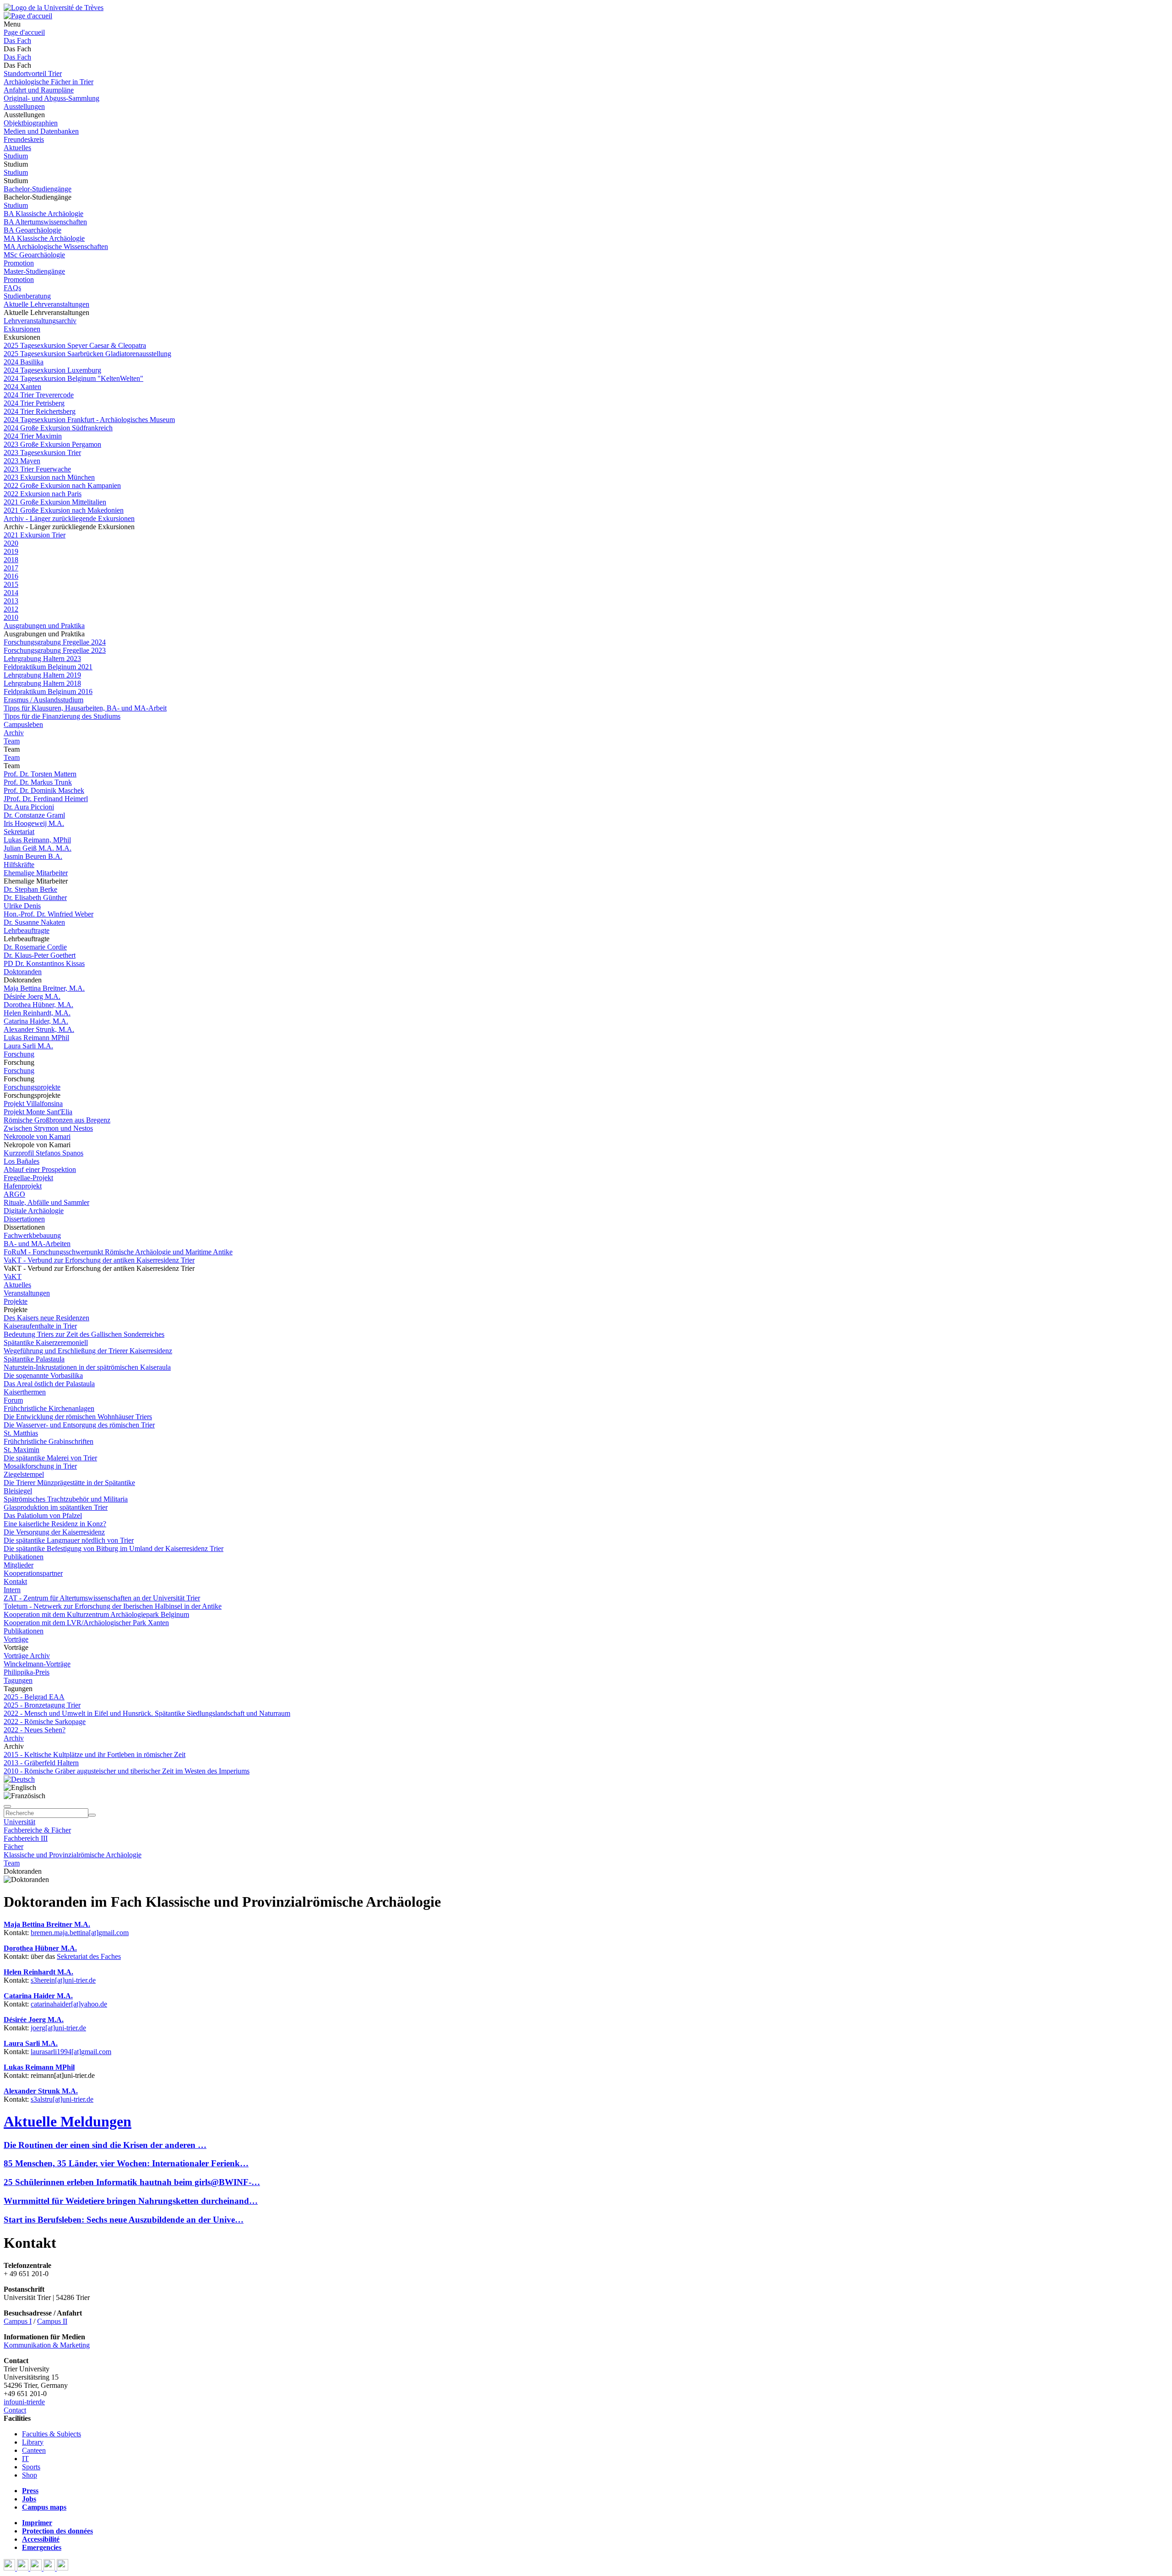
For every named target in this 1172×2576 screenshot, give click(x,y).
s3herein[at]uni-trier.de (63, 1980)
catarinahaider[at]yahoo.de (69, 2004)
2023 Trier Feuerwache (37, 469)
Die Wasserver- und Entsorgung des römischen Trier (79, 1425)
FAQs (12, 288)
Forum (13, 1400)
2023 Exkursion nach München (49, 477)
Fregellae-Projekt (28, 1178)
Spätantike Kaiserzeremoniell (46, 1342)
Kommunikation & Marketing (47, 2345)
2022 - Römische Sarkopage (45, 1722)
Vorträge (16, 1639)
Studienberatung (27, 296)
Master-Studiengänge (34, 271)
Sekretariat (19, 832)
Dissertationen (24, 1219)
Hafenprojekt (23, 1186)
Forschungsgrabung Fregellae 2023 (55, 650)
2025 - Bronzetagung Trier (42, 1705)
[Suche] (7, 1806)
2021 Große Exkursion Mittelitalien (55, 502)
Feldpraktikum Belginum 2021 (48, 667)
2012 (11, 609)
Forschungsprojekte (32, 1087)
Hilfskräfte (19, 865)
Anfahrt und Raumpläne (39, 90)
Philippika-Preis (27, 1672)
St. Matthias (21, 1433)
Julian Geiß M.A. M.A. (38, 848)
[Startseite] (54, 8)
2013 (11, 601)
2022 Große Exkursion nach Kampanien (62, 485)
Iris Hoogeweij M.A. (34, 823)
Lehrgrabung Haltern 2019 (42, 675)
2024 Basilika (24, 362)
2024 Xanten (22, 387)
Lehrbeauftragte (27, 930)
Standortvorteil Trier (33, 73)
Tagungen (18, 1680)
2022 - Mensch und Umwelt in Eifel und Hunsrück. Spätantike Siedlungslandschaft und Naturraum (147, 1713)
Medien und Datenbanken (41, 131)
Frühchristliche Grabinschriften (49, 1441)
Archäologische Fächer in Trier (49, 82)
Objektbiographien (31, 123)
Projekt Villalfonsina (33, 1104)
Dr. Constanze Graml (34, 815)
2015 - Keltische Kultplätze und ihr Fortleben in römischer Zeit (95, 1754)
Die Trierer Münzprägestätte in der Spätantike (69, 1483)
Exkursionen (22, 329)
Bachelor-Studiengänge (38, 189)
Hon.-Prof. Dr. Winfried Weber (49, 914)
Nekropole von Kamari (37, 1136)
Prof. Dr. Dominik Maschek (44, 790)
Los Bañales (22, 1161)
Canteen (34, 2450)
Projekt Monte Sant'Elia (38, 1112)
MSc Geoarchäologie (34, 255)
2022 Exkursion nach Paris (43, 494)
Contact (15, 2410)
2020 (11, 543)
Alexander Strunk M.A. (41, 2091)
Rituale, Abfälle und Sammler (46, 1202)
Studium (16, 156)
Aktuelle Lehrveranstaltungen (46, 304)
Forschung (19, 1054)
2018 (11, 560)
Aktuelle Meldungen (68, 2121)
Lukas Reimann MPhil (36, 1038)
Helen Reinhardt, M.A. (37, 1013)
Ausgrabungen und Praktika (44, 626)
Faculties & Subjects (52, 2434)
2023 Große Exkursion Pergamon (52, 444)
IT (25, 2459)
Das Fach (17, 41)
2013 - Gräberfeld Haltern (41, 1763)
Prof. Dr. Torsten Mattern (40, 774)
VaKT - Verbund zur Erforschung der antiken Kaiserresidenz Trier (99, 1260)
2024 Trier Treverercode (39, 395)
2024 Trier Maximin (33, 436)
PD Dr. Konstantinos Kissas (44, 963)
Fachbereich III (26, 1838)
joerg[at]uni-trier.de (58, 2028)
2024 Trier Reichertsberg (40, 411)
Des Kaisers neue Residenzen (46, 1318)
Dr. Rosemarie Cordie (35, 947)
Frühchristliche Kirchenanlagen (49, 1408)
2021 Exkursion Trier (35, 535)
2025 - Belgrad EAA (34, 1697)
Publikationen (24, 1557)
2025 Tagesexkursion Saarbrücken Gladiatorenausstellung (87, 354)
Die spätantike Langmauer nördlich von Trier (69, 1540)
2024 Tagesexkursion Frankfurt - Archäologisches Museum (89, 420)
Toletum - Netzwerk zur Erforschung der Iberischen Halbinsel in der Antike (113, 1606)
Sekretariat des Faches (89, 1956)
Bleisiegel (18, 1491)
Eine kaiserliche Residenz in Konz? (55, 1524)
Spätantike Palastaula (34, 1359)
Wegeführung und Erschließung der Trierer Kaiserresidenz (88, 1351)
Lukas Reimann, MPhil (37, 840)
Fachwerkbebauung (32, 1235)
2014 (11, 593)
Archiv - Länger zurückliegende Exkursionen (69, 518)
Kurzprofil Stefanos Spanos (43, 1153)
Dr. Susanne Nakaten (34, 922)
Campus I (18, 2321)
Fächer (14, 1847)
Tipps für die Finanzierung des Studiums (62, 716)
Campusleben (23, 724)
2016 (11, 576)
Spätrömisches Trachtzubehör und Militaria (66, 1499)
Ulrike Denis (22, 906)
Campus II (52, 2321)
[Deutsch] (19, 1779)
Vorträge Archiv (27, 1656)
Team (12, 741)
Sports (31, 2467)
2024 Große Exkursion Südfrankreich (58, 428)
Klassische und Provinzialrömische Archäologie (73, 1855)
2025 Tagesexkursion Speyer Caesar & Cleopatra (75, 345)
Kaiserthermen (25, 1392)
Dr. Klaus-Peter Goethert (40, 955)
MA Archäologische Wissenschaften (56, 247)
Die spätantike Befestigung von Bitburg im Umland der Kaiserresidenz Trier (114, 1548)
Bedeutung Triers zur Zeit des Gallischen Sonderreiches (84, 1334)
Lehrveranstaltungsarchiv (40, 321)
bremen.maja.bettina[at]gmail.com (80, 1933)
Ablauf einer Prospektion (40, 1169)
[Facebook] (10, 2568)
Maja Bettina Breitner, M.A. (44, 988)
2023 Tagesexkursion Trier (42, 453)
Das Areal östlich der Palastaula (49, 1384)
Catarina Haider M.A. (38, 1996)
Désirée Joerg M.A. (32, 996)
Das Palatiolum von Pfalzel (43, 1516)
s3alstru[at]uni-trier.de (62, 2099)
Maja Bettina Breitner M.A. (47, 1924)
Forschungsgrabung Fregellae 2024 (55, 642)
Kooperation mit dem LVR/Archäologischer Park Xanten (86, 1623)
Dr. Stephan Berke (30, 889)
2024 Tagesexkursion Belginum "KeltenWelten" (73, 378)
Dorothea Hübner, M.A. (38, 1005)
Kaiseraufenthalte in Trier (40, 1326)
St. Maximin (22, 1450)
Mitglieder (19, 1565)
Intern (12, 1590)
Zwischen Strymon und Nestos (48, 1128)
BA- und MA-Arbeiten (37, 1244)
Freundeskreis (24, 139)
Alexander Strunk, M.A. (39, 1029)
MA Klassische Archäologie (44, 238)
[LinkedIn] (62, 2568)
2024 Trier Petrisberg (34, 403)
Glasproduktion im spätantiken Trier (56, 1507)
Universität (19, 1822)
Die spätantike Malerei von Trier (50, 1458)
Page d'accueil (24, 32)
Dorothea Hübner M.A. (40, 1948)
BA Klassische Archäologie (43, 214)
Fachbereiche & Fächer (37, 1830)
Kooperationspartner (33, 1573)
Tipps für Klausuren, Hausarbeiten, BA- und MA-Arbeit (85, 708)
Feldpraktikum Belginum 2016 (48, 691)
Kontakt (15, 1581)
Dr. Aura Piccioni (29, 807)
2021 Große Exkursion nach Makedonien (64, 510)
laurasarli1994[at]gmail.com (71, 2052)
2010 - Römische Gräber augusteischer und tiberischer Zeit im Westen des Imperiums (127, 1771)
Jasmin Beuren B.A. (33, 856)
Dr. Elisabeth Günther (35, 898)
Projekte (16, 1301)
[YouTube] (37, 2568)
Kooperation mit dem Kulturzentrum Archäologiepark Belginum (96, 1614)
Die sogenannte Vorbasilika (43, 1375)
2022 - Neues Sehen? (35, 1730)
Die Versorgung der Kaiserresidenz (54, 1532)
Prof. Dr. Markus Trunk (38, 782)
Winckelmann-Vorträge (37, 1664)
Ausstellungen (24, 106)
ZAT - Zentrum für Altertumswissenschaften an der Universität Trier (102, 1598)
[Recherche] (92, 1815)
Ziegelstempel (24, 1474)
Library (33, 2442)
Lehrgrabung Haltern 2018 (42, 683)
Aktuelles (17, 148)
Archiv (14, 733)
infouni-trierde (24, 2402)
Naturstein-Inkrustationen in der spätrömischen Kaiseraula (87, 1367)
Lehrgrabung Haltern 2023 (42, 659)
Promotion (19, 263)
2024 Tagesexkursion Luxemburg (52, 370)
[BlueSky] (24, 2568)
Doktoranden (23, 972)
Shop (30, 2475)
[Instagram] (50, 2568)
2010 (11, 617)
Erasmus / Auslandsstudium (43, 700)
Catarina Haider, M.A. (36, 1021)
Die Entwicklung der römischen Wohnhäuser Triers (78, 1417)
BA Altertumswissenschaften (45, 222)
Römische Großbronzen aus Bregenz (57, 1120)
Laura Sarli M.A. (28, 1046)
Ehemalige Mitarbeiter (36, 873)
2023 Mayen (22, 461)
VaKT (13, 1277)
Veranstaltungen (27, 1293)
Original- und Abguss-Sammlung (52, 98)
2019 (11, 551)
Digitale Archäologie (34, 1211)
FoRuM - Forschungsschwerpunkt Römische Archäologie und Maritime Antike (118, 1252)
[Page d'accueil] (28, 16)
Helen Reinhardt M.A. (38, 1972)
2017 (11, 568)
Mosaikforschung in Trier (40, 1466)
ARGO (14, 1194)
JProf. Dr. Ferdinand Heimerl (46, 799)
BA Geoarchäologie (33, 230)
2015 (11, 584)
